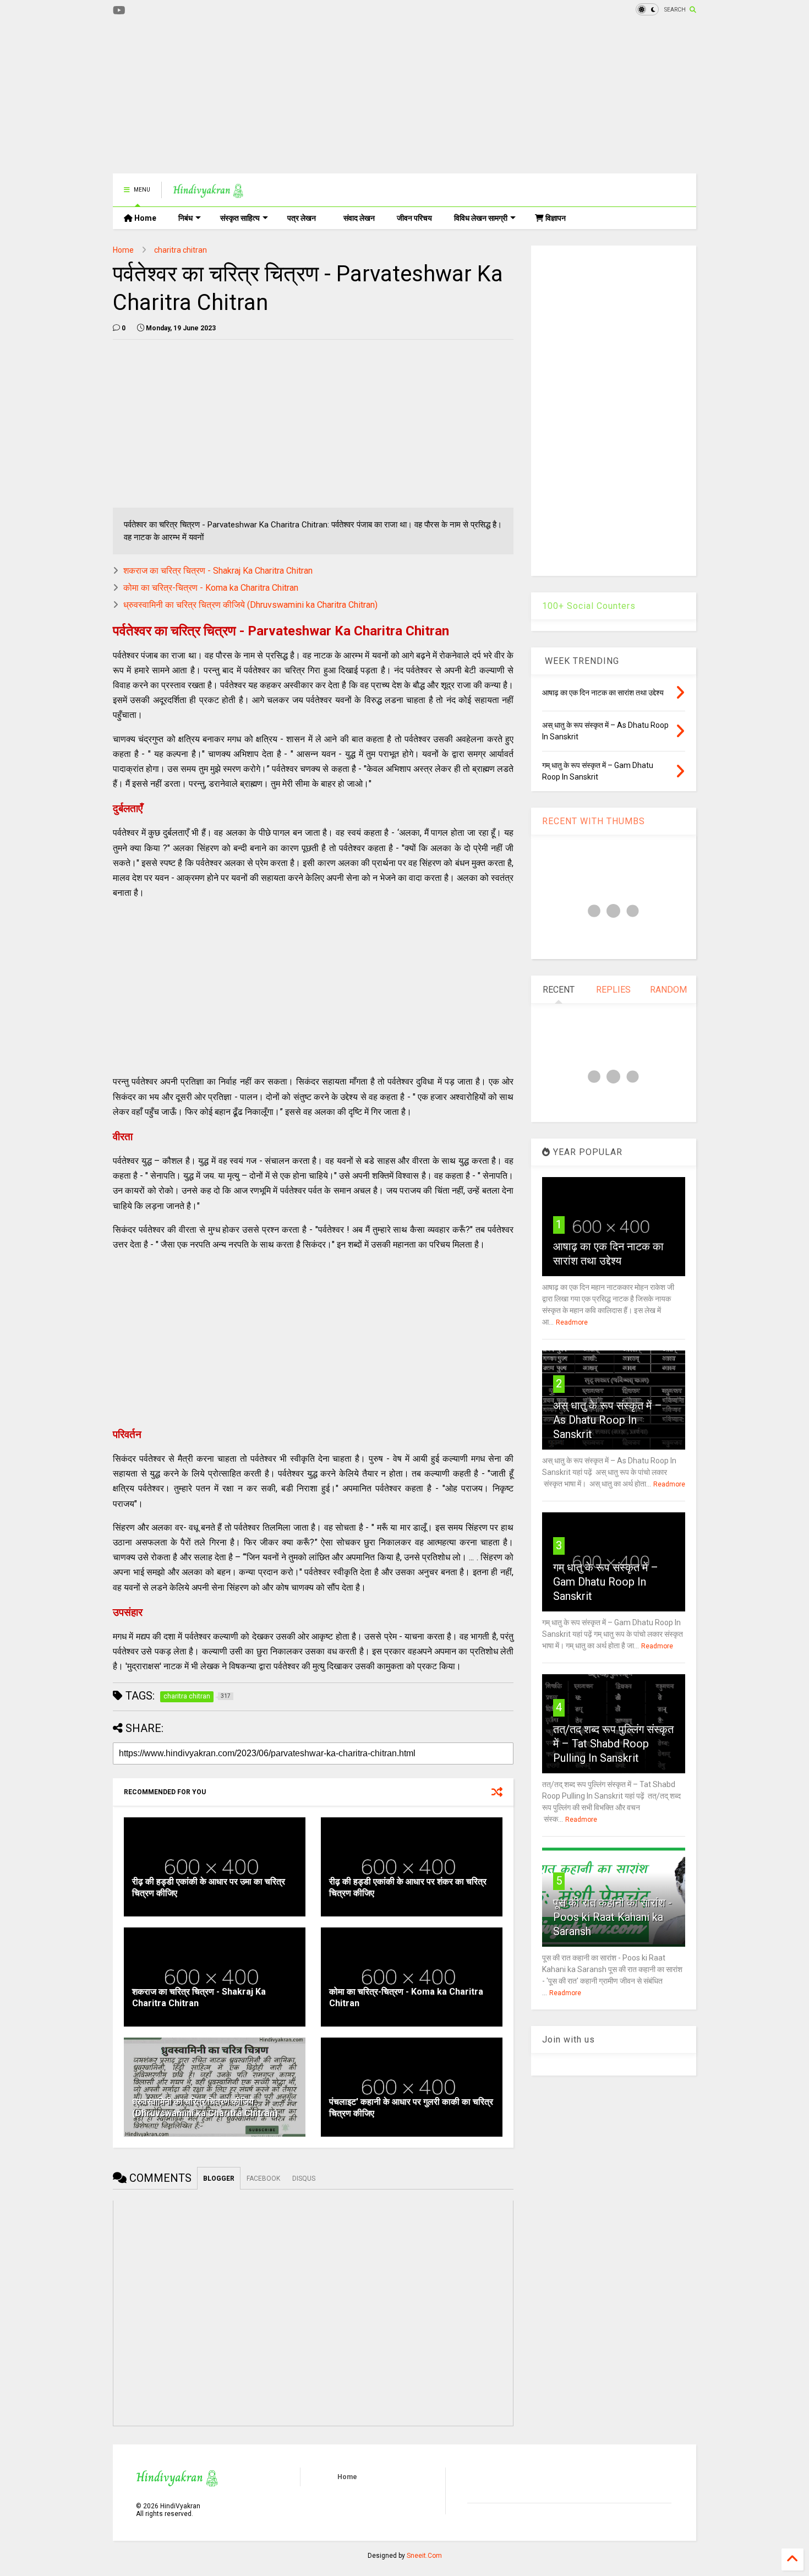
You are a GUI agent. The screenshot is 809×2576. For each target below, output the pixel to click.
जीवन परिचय (414, 218)
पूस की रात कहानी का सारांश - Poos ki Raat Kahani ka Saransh (613, 1917)
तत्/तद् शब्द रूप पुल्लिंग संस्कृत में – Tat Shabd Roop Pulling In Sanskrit (613, 1744)
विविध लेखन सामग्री (481, 218)
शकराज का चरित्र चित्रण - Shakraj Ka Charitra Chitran (218, 571)
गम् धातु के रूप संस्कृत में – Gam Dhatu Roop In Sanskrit (606, 1582)
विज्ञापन (555, 218)
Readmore (572, 1322)
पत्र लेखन (302, 218)
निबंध (185, 218)
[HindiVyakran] (208, 193)
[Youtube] (119, 11)
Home (144, 218)
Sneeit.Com (424, 2556)
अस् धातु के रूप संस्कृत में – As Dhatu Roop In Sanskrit (608, 1420)
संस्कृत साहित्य (240, 218)
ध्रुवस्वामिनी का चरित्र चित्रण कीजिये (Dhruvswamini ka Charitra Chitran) (250, 605)
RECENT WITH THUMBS (594, 821)
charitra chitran (181, 250)
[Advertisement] (313, 96)
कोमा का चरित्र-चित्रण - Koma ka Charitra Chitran (211, 588)
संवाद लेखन (359, 218)
